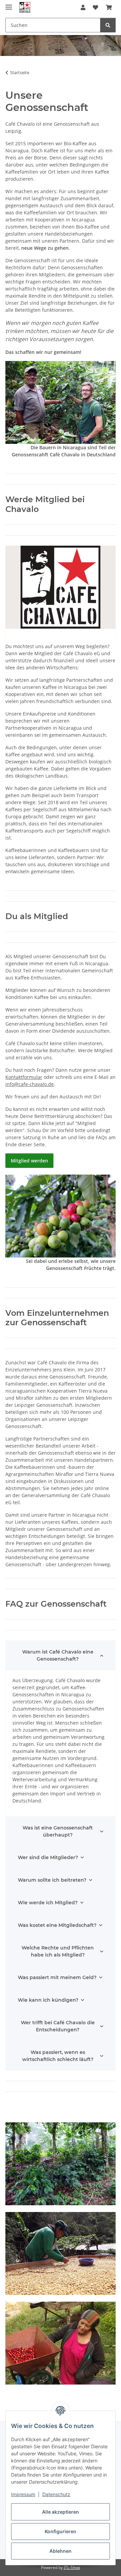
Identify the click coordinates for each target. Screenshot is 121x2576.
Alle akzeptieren (61, 2512)
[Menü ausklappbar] (9, 4)
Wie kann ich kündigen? (48, 2000)
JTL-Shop (72, 2567)
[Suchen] (108, 25)
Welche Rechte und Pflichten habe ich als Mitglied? (58, 1951)
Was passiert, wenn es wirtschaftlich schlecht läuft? (58, 2056)
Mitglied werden (29, 1161)
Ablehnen (61, 2551)
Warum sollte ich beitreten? (52, 1880)
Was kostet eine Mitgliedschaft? (57, 1925)
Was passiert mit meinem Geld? (57, 1977)
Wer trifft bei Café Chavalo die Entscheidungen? (58, 2026)
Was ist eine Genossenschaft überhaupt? (58, 1831)
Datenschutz (56, 2494)
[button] (83, 7)
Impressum (23, 2494)
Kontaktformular (24, 1077)
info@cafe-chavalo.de (30, 1084)
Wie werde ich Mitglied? (48, 1903)
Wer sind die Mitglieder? (48, 1857)
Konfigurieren (61, 2531)
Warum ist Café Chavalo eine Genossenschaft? (58, 1655)
